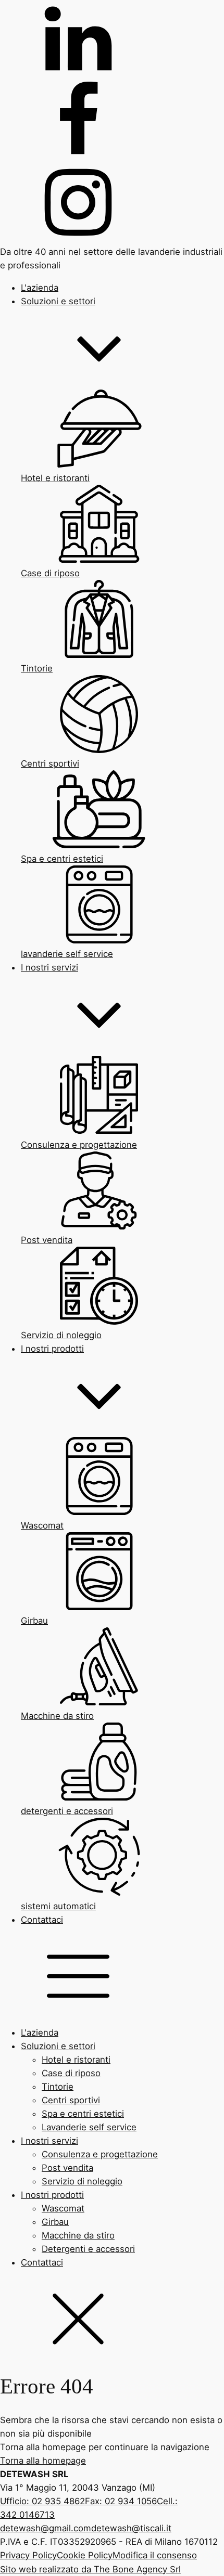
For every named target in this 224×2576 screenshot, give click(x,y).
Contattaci (42, 2262)
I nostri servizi (49, 2141)
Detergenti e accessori (88, 2249)
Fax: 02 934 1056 (121, 2501)
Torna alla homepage (43, 2461)
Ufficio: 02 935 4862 (42, 2501)
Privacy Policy (28, 2555)
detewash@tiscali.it (131, 2528)
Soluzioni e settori (58, 2046)
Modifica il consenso (155, 2555)
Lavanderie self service (89, 2127)
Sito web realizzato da (90, 2569)
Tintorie (58, 2087)
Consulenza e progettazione (100, 2154)
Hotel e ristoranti (76, 2060)
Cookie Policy (85, 2555)
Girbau (55, 2222)
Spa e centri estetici (83, 2114)
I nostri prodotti (52, 2195)
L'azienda (40, 2033)
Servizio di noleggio (82, 2181)
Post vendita (67, 2168)
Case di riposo (71, 2073)
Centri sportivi (71, 2100)
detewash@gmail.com (46, 2528)
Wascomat (63, 2208)
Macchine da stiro (78, 2235)
